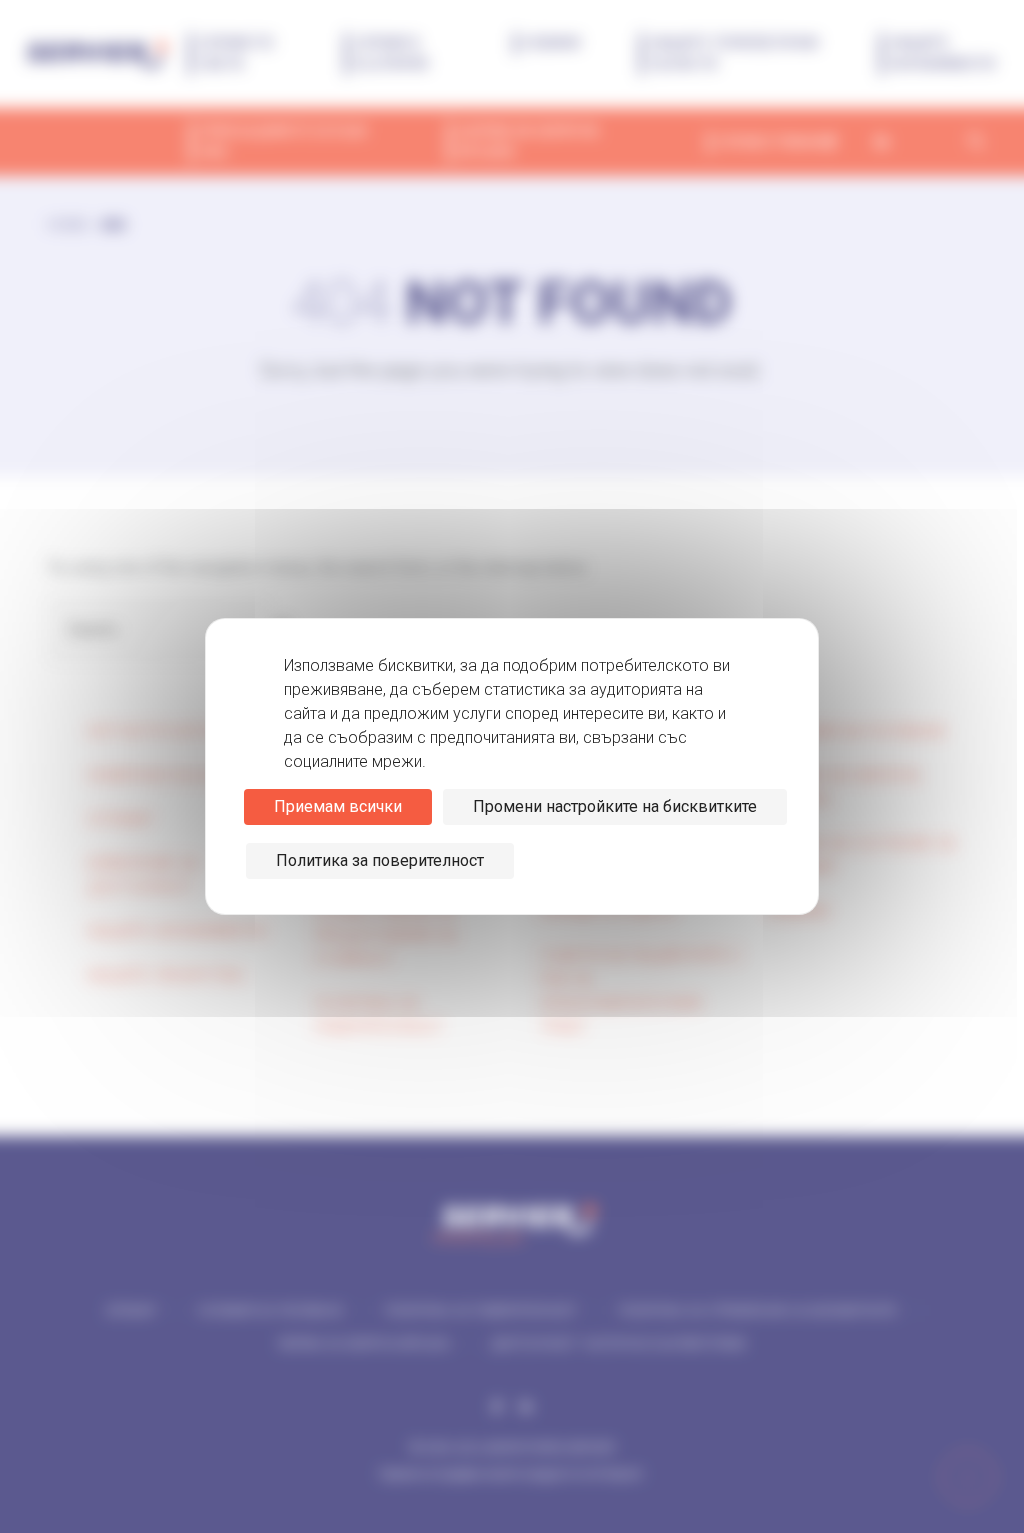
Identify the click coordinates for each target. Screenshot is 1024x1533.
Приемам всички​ (338, 806)
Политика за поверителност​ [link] (380, 860)
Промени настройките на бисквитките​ (615, 806)
